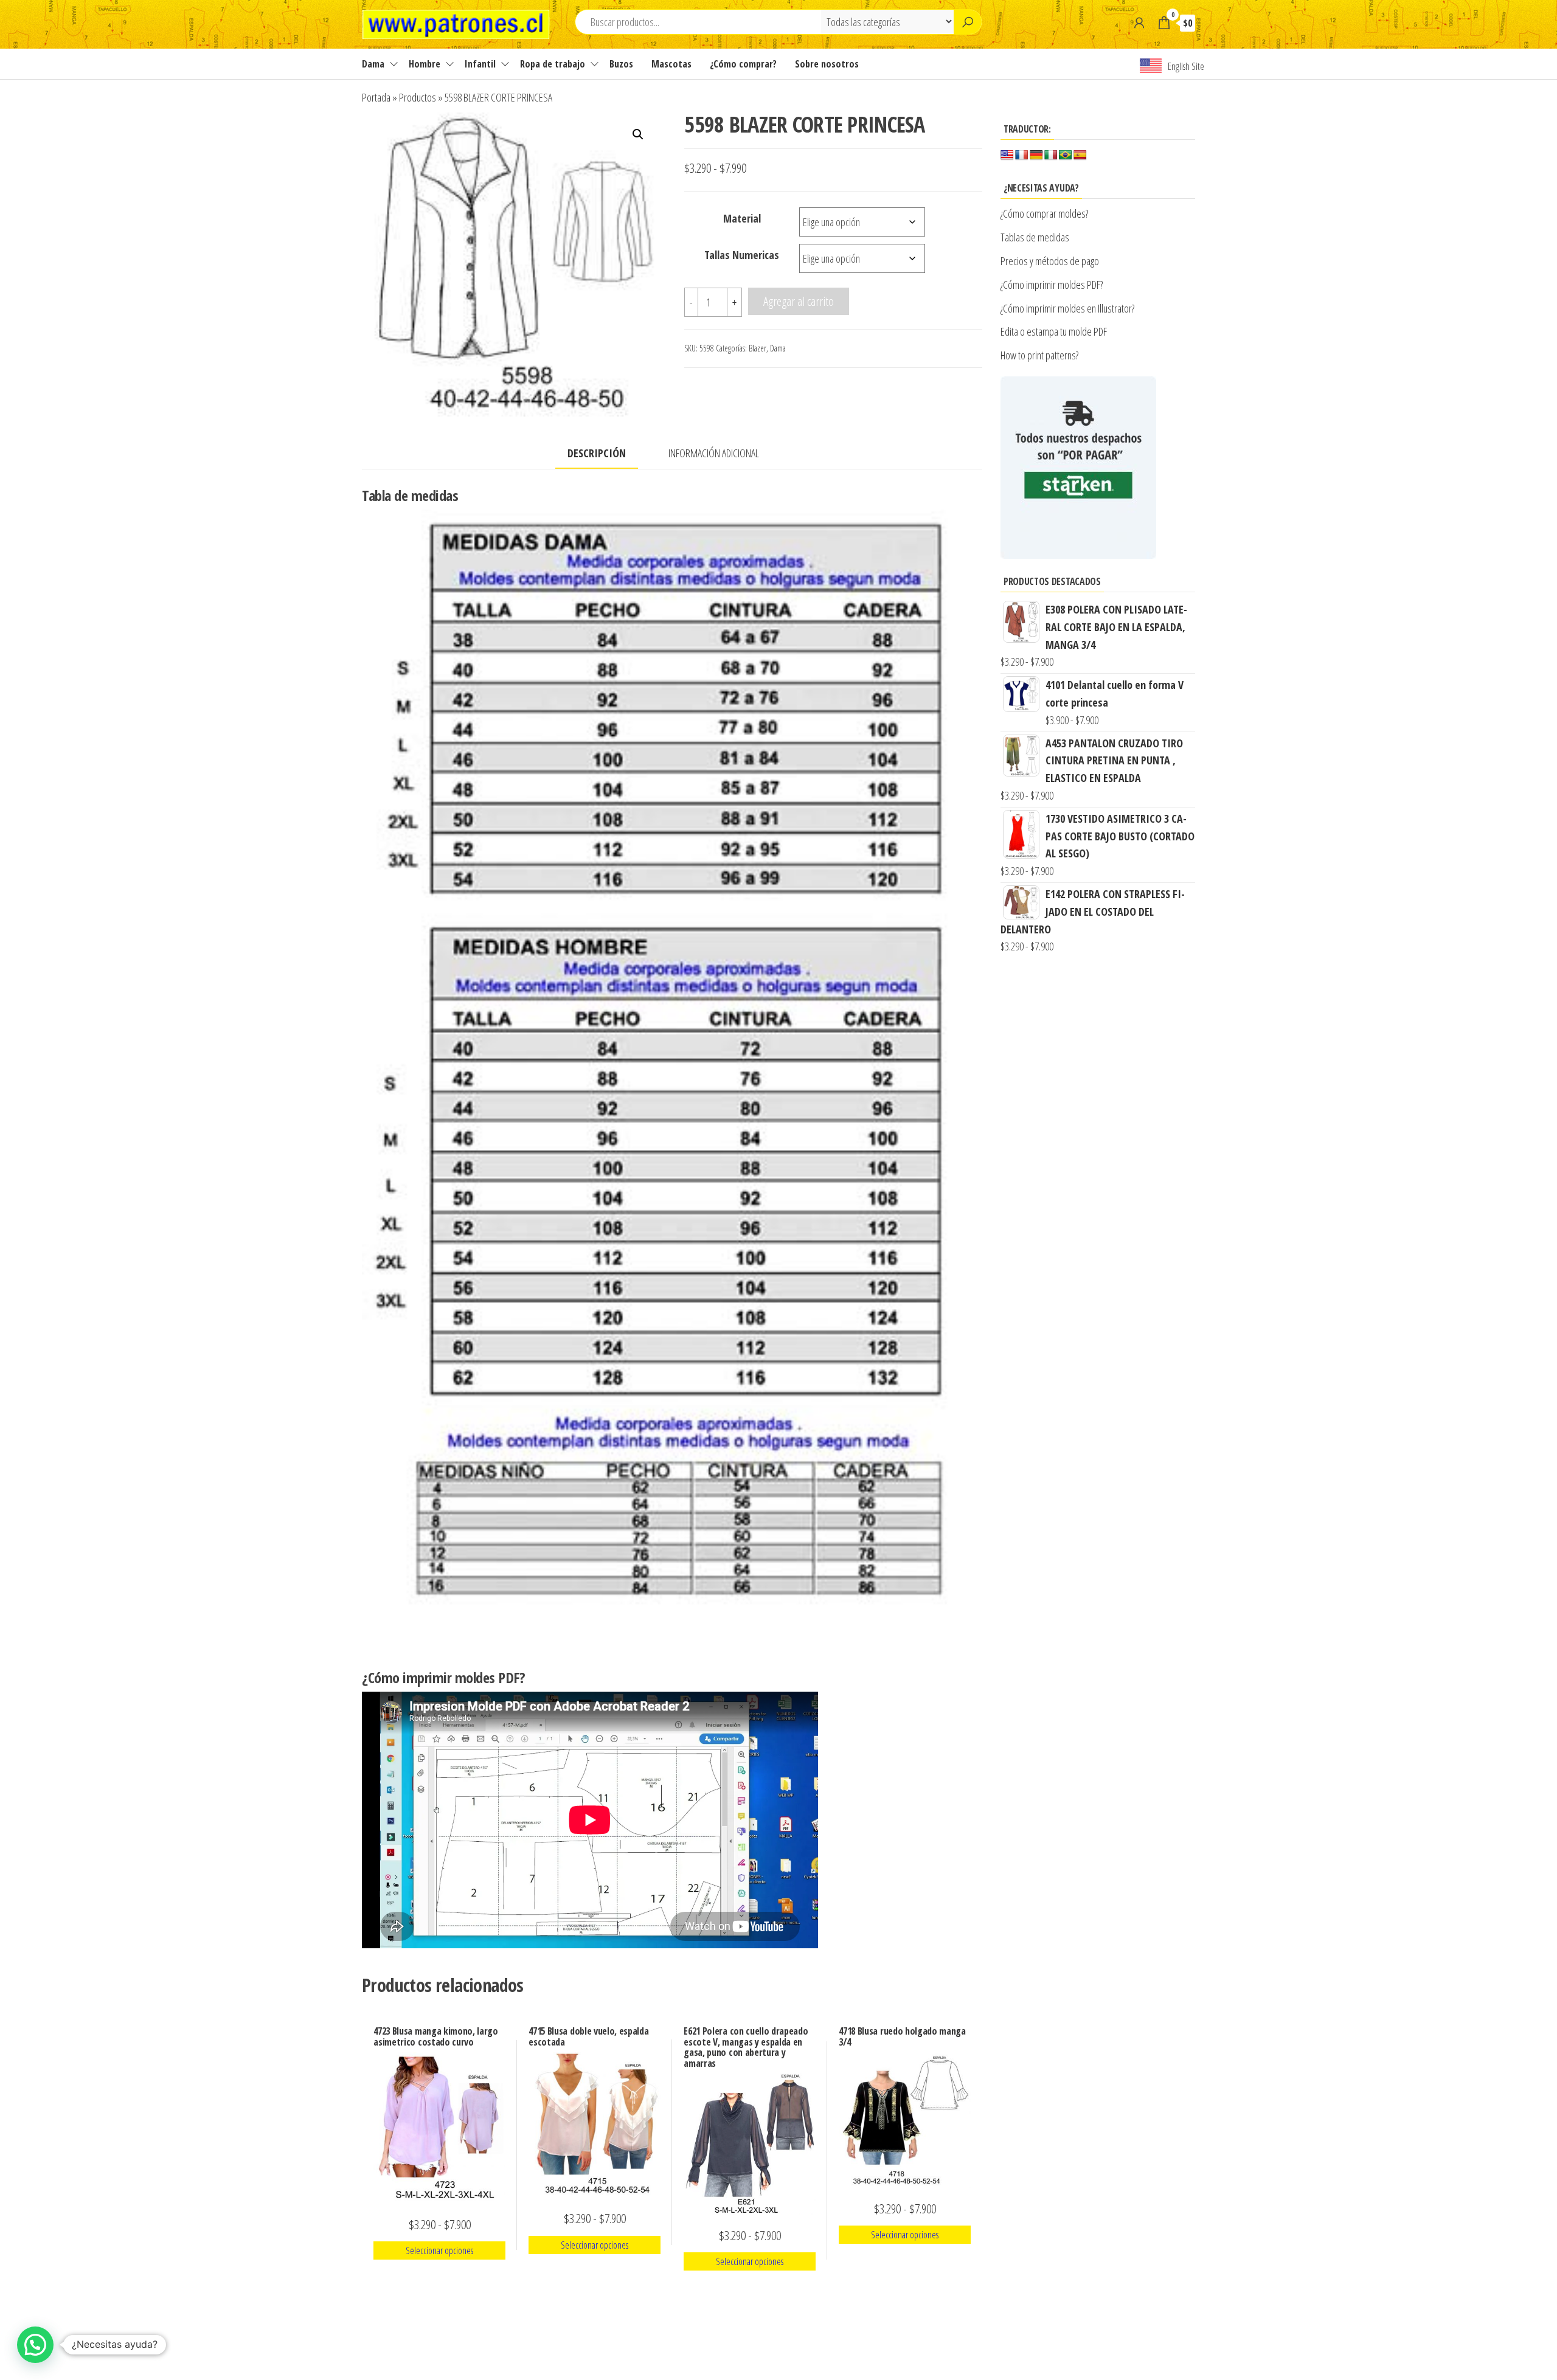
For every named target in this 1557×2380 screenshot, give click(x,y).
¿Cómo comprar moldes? (1044, 213)
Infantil (480, 64)
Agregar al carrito (799, 301)
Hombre (425, 64)
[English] (1007, 155)
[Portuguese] (1066, 155)
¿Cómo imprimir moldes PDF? (1053, 285)
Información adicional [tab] (714, 453)
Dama (373, 64)
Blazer (758, 348)
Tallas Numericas (742, 255)
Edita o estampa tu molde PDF (1054, 331)
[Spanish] (1080, 155)
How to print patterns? (1039, 355)
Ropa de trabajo (553, 64)
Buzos (621, 64)
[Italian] (1051, 155)
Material (742, 218)
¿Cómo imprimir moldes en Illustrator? (1067, 308)
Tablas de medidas (1035, 237)
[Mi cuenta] (1139, 22)
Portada (376, 97)
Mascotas (671, 64)
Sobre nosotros (827, 64)
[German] (1036, 155)
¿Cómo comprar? (743, 64)
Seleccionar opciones (439, 2250)
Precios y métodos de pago (1050, 261)
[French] (1022, 155)
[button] (638, 134)
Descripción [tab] (597, 453)
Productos (418, 97)
